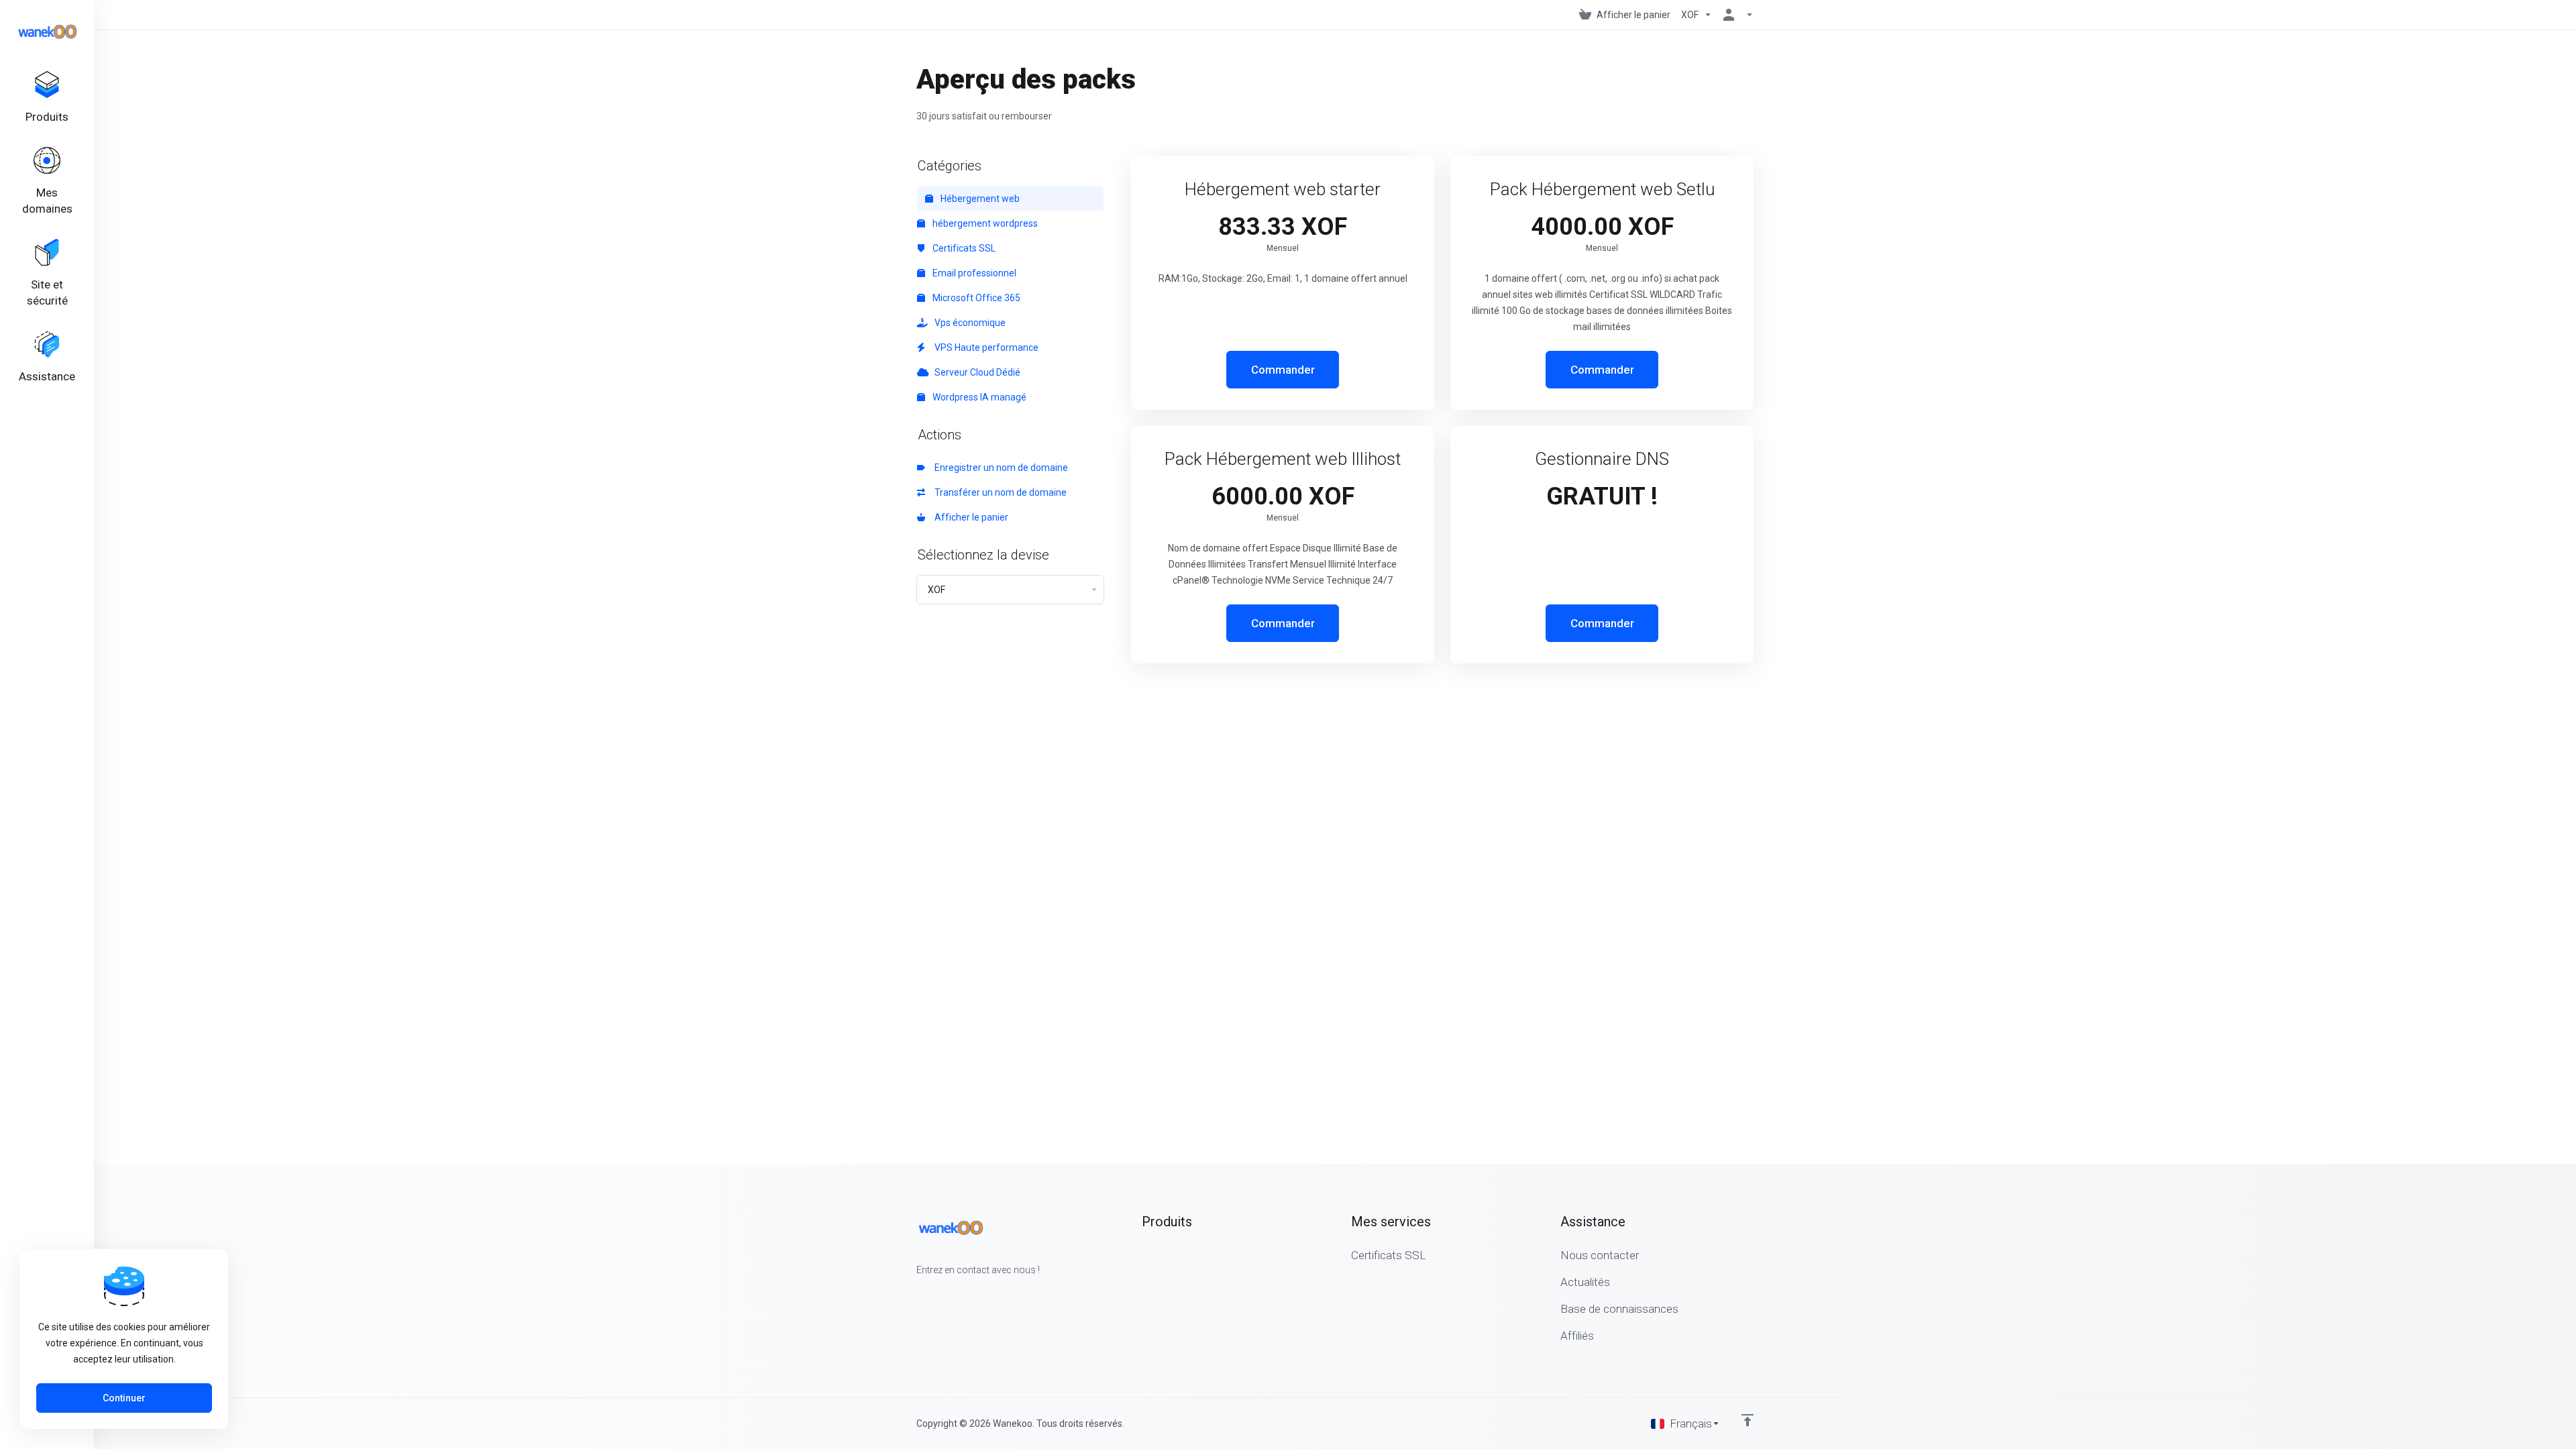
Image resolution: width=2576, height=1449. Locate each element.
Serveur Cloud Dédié (975, 372)
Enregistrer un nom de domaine (999, 468)
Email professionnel (973, 273)
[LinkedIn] (959, 1294)
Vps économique (968, 323)
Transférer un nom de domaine (999, 492)
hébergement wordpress (984, 223)
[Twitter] (938, 1294)
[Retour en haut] (1748, 1420)
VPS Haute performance (984, 347)
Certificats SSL (963, 248)
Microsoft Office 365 (975, 298)
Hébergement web (979, 199)
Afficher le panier (969, 517)
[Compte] (1735, 15)
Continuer (124, 1398)
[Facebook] (916, 1294)
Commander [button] (1283, 370)
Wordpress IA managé (978, 397)
